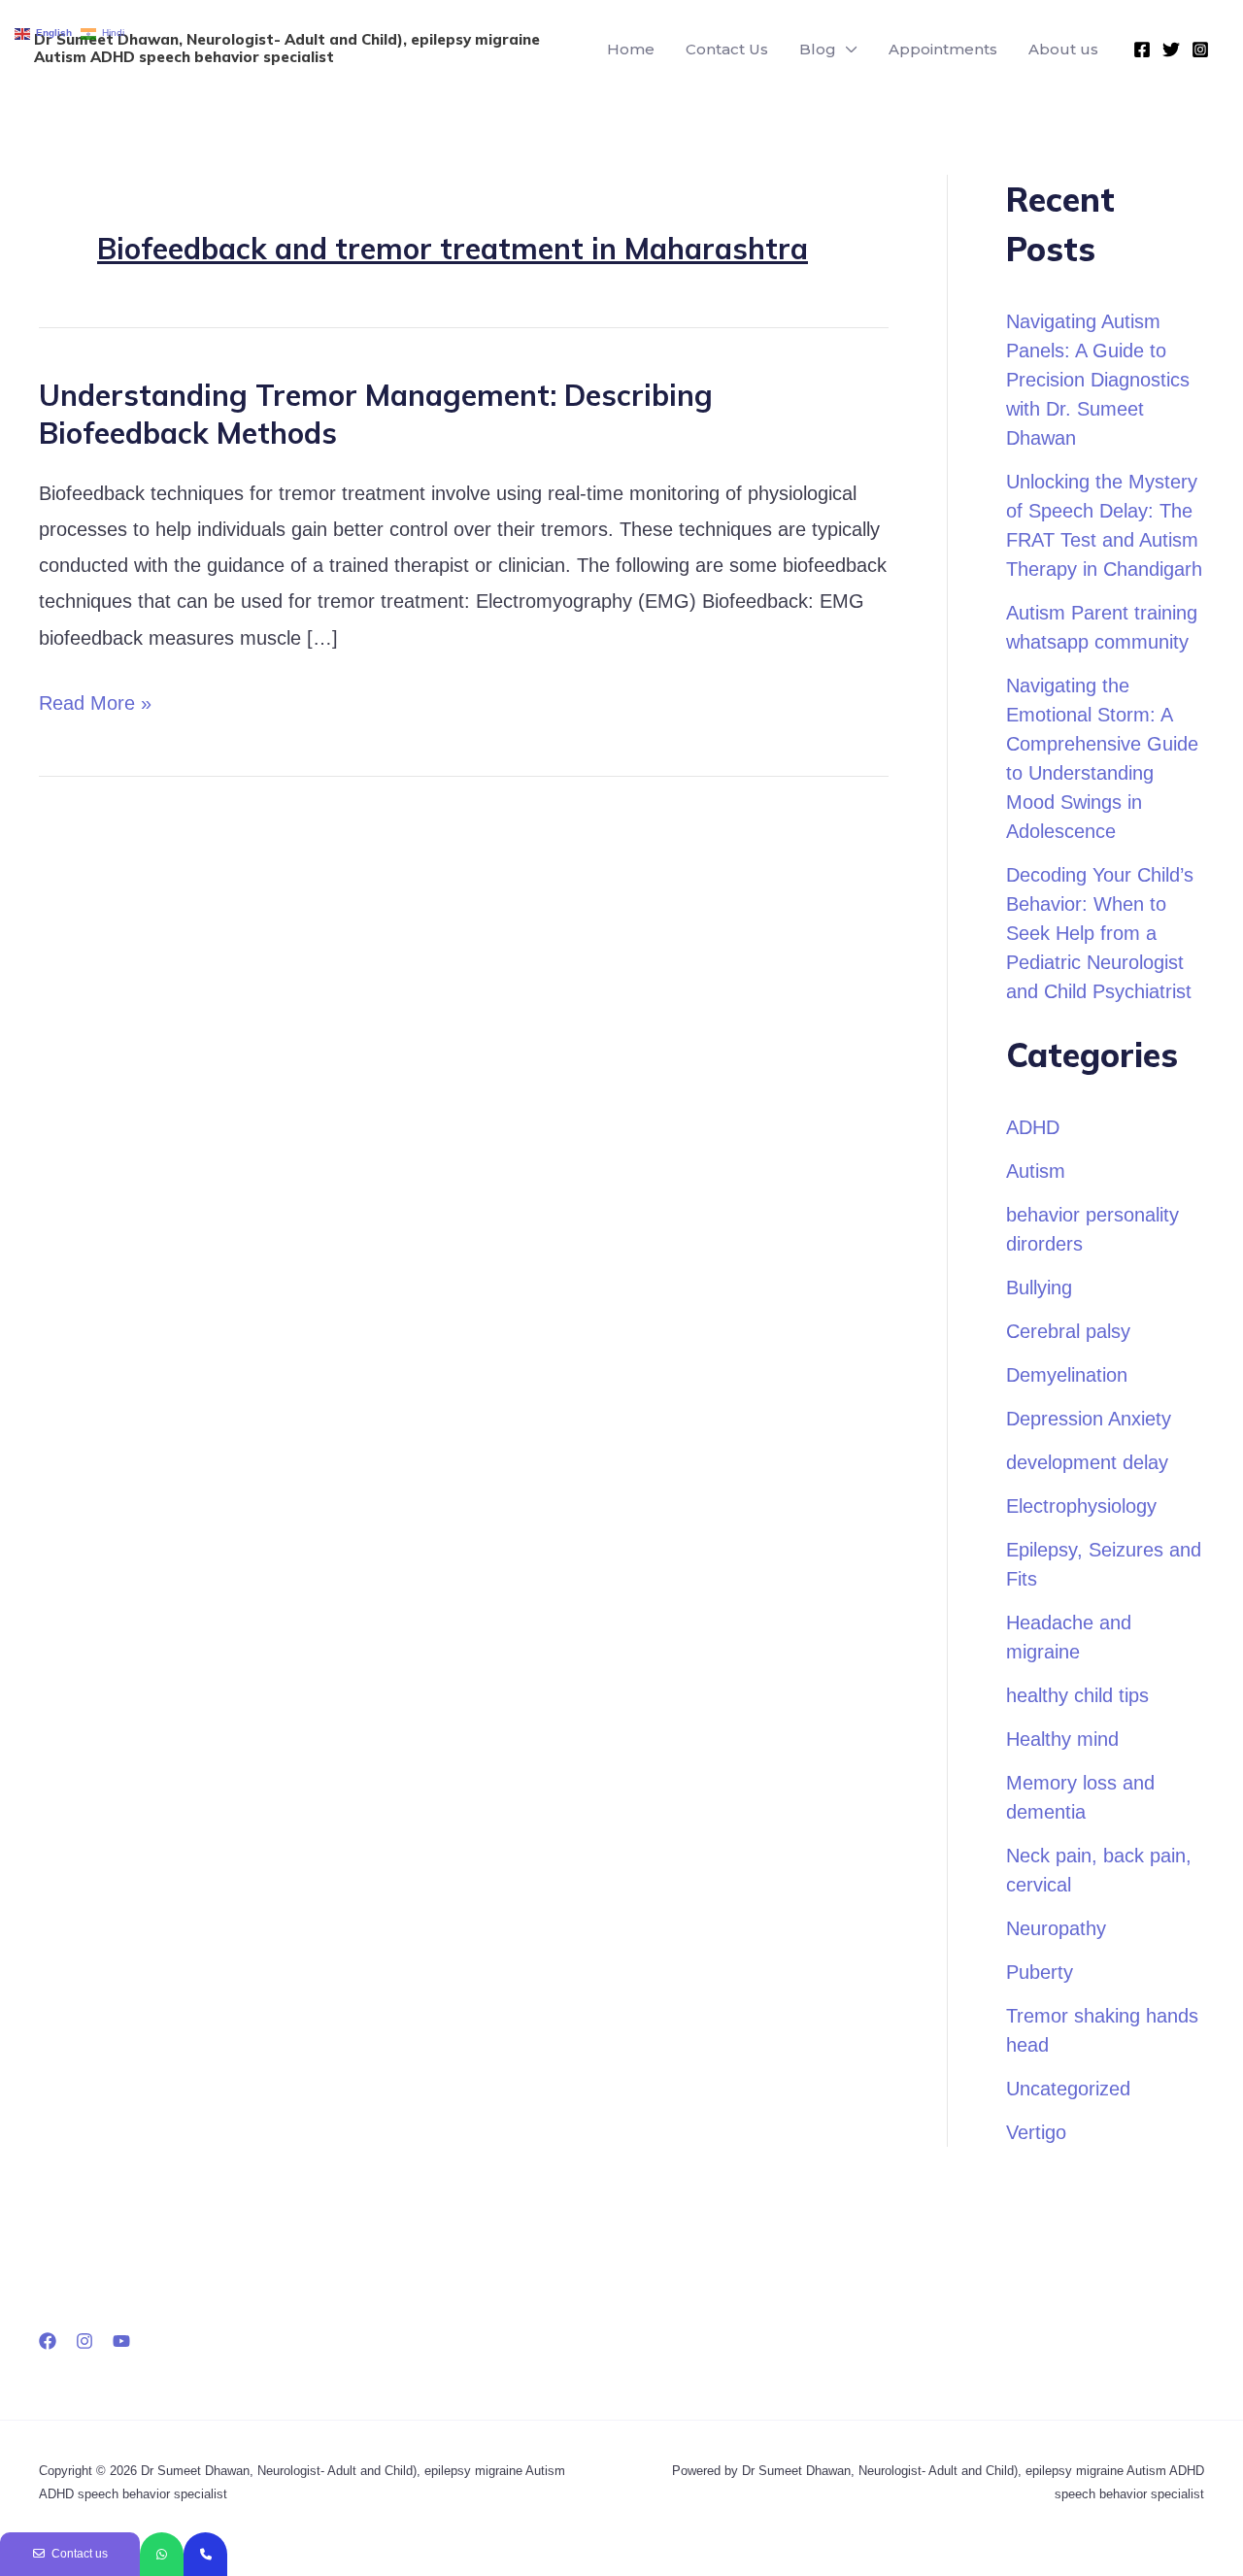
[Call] (205, 2554)
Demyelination (1067, 1375)
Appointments (943, 49)
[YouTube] (121, 2341)
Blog (818, 49)
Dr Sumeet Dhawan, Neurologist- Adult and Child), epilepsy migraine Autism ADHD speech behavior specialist (287, 48)
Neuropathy (1056, 1928)
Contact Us (727, 49)
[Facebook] (1142, 50)
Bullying (1039, 1288)
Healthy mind (1062, 1739)
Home (631, 49)
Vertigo (1036, 2132)
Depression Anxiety (1089, 1419)
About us (1063, 49)
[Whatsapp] (162, 2554)
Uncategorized (1068, 2089)
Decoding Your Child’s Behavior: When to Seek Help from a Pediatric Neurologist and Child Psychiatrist (1100, 933)
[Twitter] (1171, 50)
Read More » (95, 700)
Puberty (1040, 1972)
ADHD (1033, 1127)
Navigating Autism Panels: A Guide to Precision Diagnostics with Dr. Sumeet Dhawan (1098, 380)
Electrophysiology (1081, 1506)
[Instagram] (1200, 50)
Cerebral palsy (1068, 1331)
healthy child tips (1077, 1695)
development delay (1087, 1462)
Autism (1036, 1171)
